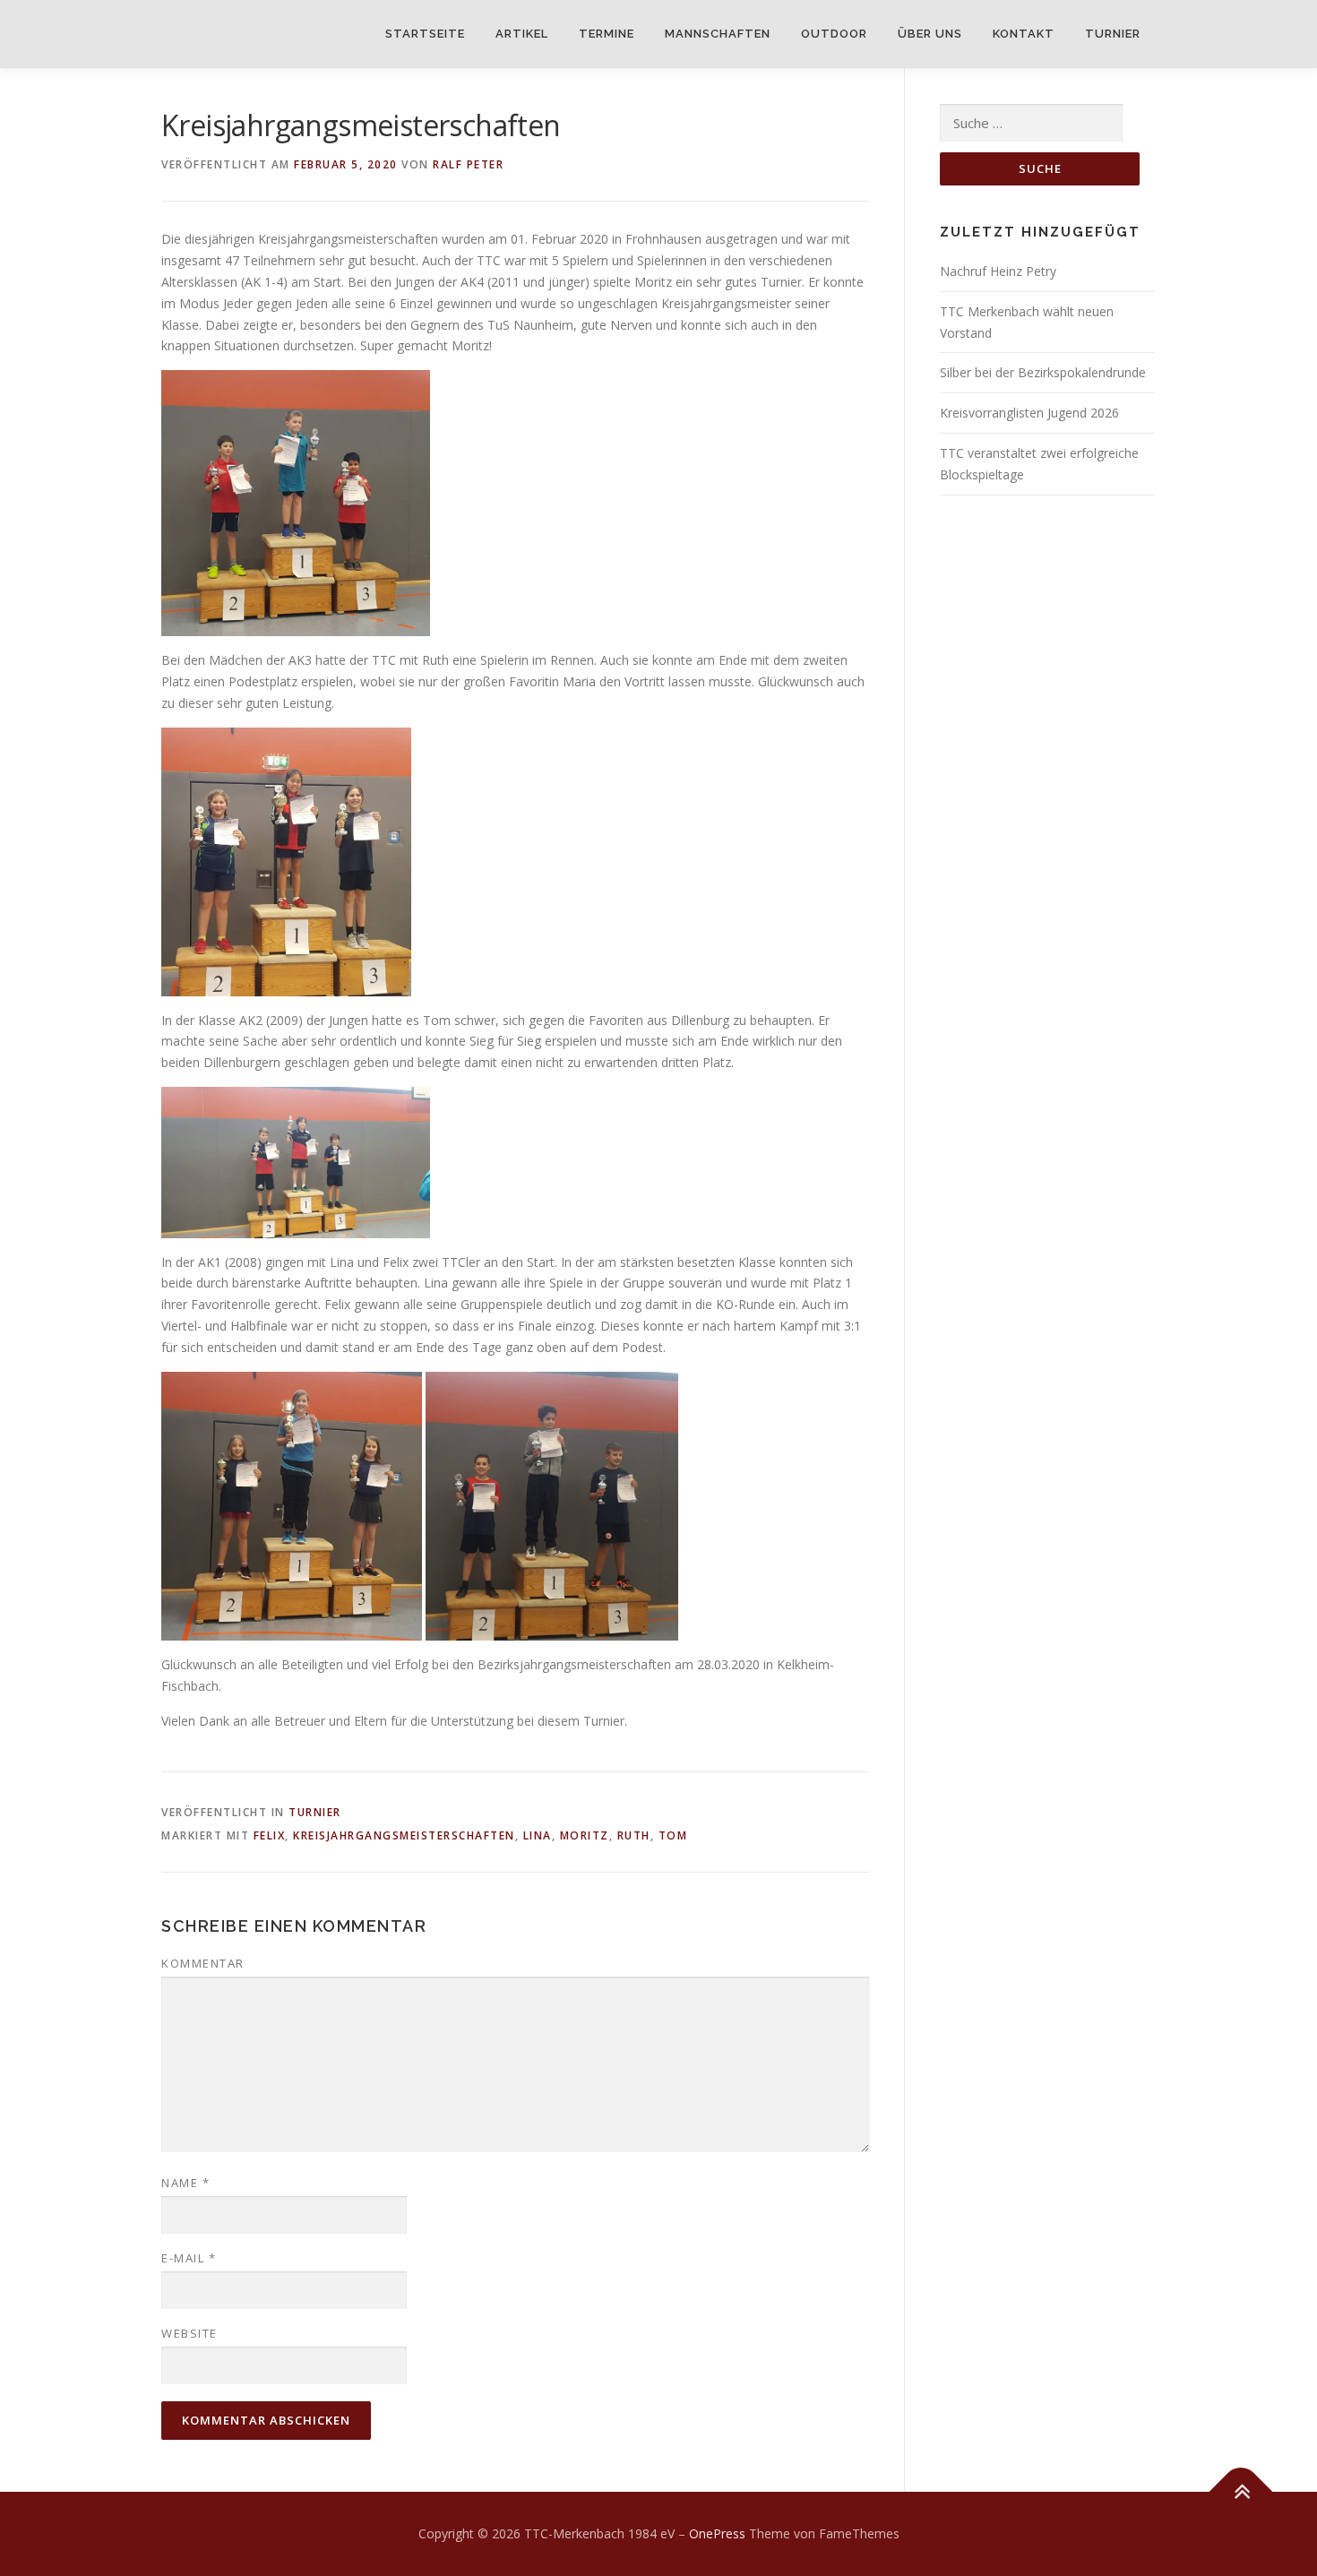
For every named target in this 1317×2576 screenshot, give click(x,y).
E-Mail (189, 2258)
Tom (673, 1835)
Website (189, 2333)
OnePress (717, 2533)
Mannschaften (718, 34)
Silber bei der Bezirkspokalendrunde (1043, 372)
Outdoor (834, 34)
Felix (270, 1835)
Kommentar (203, 1963)
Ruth (634, 1835)
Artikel (522, 34)
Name (185, 2183)
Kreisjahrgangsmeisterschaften (404, 1835)
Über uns (930, 34)
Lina (538, 1835)
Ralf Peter (468, 164)
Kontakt (1024, 34)
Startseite (425, 34)
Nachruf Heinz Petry (998, 271)
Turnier (1113, 34)
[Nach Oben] (1241, 2492)
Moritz (585, 1835)
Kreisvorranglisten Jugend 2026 (1029, 413)
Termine (607, 34)
